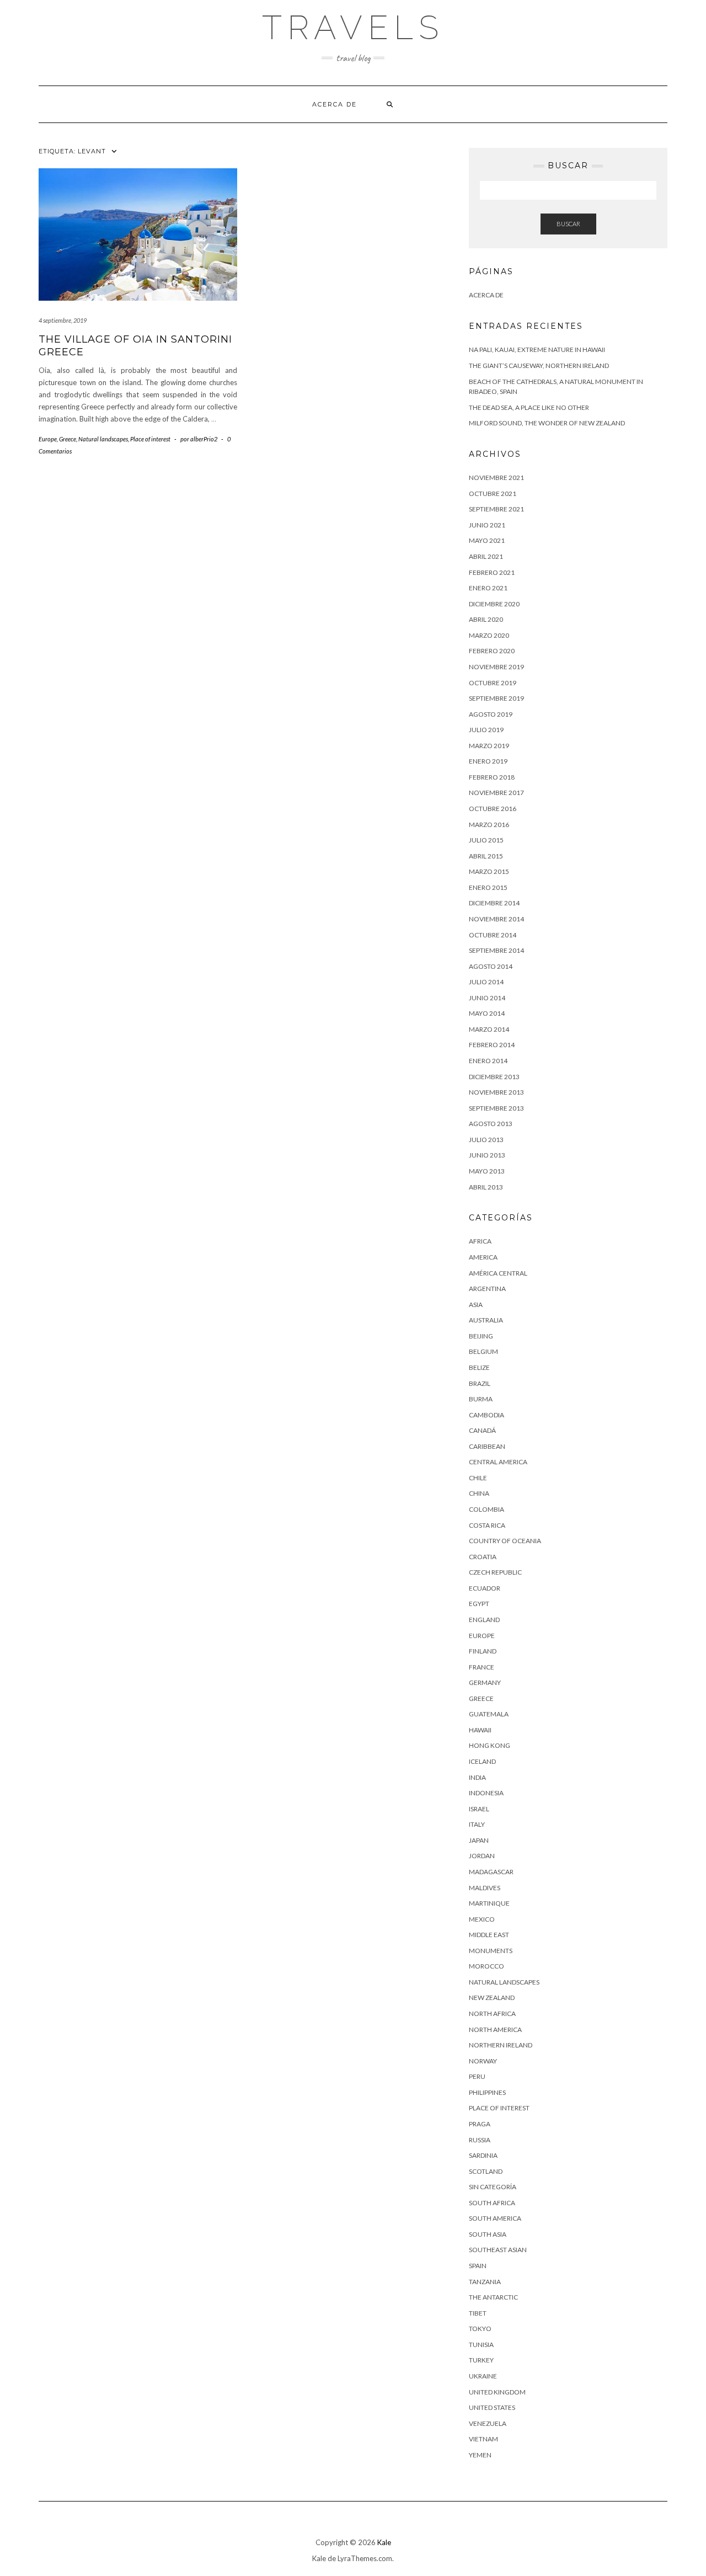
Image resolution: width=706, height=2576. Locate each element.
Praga (480, 2124)
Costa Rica (487, 1525)
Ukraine (483, 2376)
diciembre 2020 (494, 604)
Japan (479, 1840)
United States (492, 2407)
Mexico (482, 1919)
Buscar (568, 224)
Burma (481, 1399)
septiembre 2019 (496, 698)
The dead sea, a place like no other (529, 407)
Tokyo (480, 2329)
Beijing (481, 1336)
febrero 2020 (492, 651)
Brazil (480, 1383)
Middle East (489, 1935)
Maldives (485, 1888)
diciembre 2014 (494, 903)
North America (495, 2030)
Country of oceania (505, 1541)
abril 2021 (486, 556)
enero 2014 (488, 1061)
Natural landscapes (103, 439)
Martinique (489, 1903)
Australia (486, 1320)
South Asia (488, 2234)
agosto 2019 (491, 714)
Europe (48, 439)
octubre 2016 (493, 809)
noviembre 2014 (496, 919)
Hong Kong (490, 1745)
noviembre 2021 (496, 478)
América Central (498, 1273)
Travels (353, 28)
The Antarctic (493, 2297)
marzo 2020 (489, 635)
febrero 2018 (492, 777)
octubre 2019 (493, 683)
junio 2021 (487, 525)
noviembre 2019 (496, 667)
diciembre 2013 (494, 1077)
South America (495, 2218)
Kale (384, 2542)
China (479, 1493)
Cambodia (486, 1415)
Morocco (486, 1966)
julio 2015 (486, 840)
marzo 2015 (489, 871)
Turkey (481, 2360)
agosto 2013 (491, 1124)
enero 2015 (488, 887)
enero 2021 (488, 588)
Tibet (478, 2313)
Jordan (482, 1856)
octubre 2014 (493, 935)
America (483, 1257)
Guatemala (489, 1714)
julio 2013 (486, 1140)
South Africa (492, 2203)
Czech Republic (495, 1572)
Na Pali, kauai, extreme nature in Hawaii (537, 350)
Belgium (483, 1351)
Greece (68, 439)
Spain (478, 2266)
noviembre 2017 (496, 793)
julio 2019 (486, 730)
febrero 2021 (492, 572)
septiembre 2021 (496, 509)
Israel (479, 1809)
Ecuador (485, 1588)
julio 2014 (486, 982)
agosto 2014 (491, 966)
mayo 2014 (487, 1013)
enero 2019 (488, 761)
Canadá (482, 1430)
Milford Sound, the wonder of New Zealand (547, 423)
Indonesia (486, 1793)
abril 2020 (486, 619)
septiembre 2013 (496, 1108)
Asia (476, 1305)
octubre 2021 (493, 494)
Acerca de (335, 104)
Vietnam (483, 2439)
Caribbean (487, 1446)
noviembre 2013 (496, 1092)
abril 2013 (486, 1187)
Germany (485, 1682)
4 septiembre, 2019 (63, 320)
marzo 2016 (489, 825)
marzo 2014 (489, 1029)
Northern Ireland (501, 2045)
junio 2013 (487, 1155)
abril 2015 (486, 856)
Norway (483, 2061)
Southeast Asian (498, 2250)
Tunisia (481, 2345)
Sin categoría (493, 2187)
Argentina (487, 1289)
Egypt (479, 1604)
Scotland (486, 2171)
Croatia (483, 1557)
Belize (479, 1367)
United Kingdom (497, 2392)
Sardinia (483, 2155)
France (482, 1667)
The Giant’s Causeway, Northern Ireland (539, 366)
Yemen (480, 2455)
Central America (498, 1462)
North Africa (492, 2014)
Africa (480, 1241)
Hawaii (480, 1730)
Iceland (482, 1761)
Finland (483, 1651)
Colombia (486, 1509)
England (484, 1620)
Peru (477, 2076)
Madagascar (491, 1872)
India (477, 1777)
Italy (477, 1824)
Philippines (487, 2092)
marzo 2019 (489, 746)
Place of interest (150, 439)
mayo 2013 (487, 1171)
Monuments (491, 1951)
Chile (478, 1478)
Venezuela (488, 2423)
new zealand (492, 1998)
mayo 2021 (487, 540)
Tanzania (485, 2282)
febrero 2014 (492, 1045)
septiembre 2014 (496, 950)
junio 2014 (487, 998)
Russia (480, 2140)
